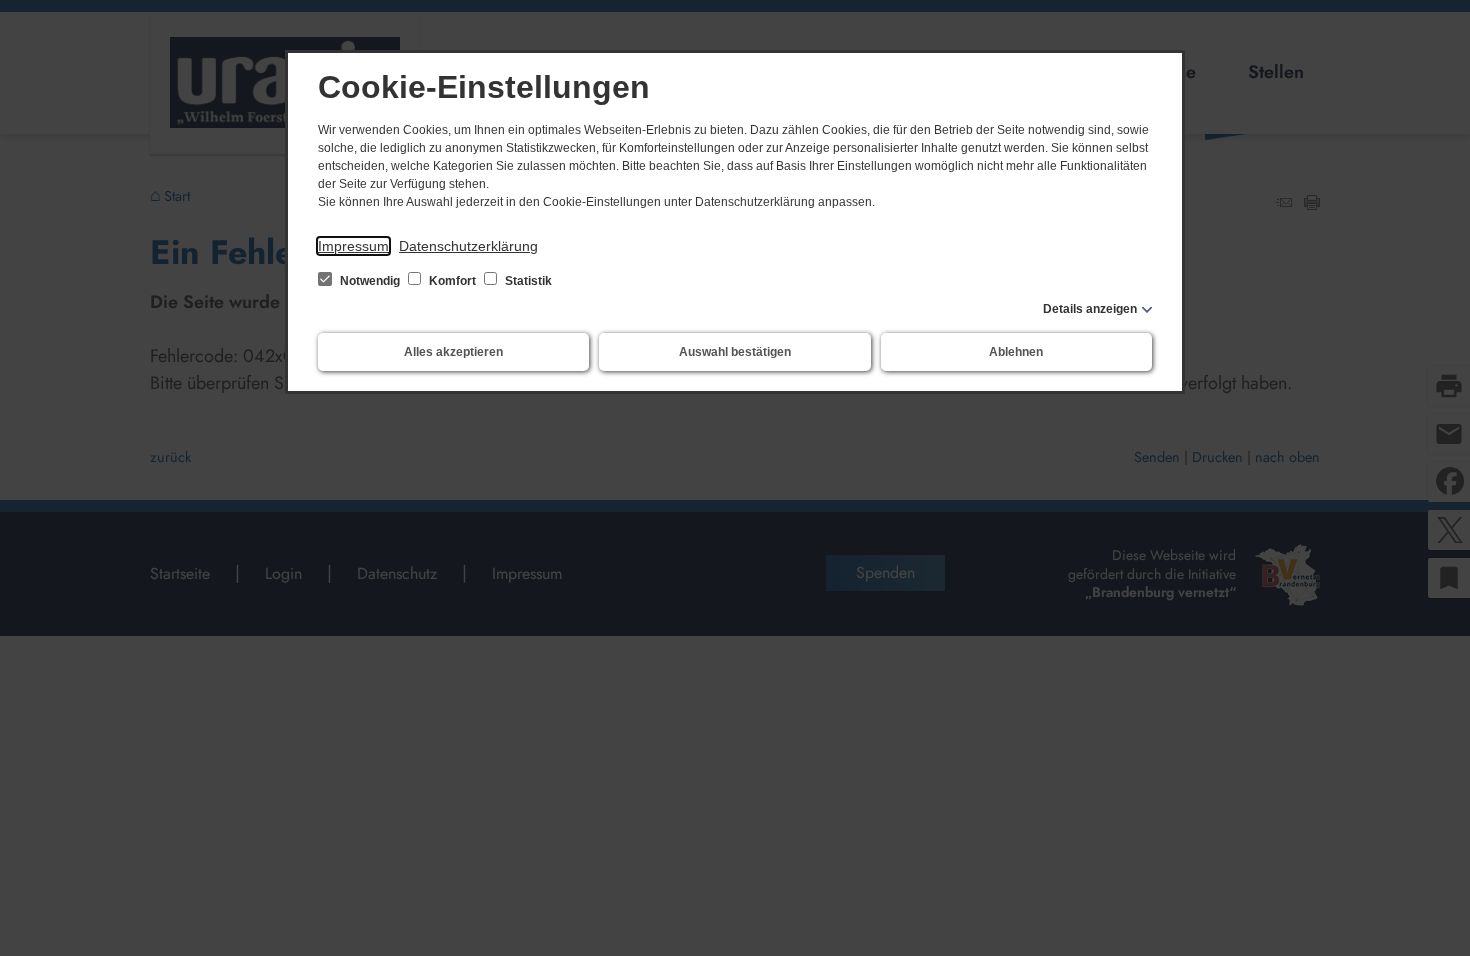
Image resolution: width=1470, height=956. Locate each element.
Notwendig (370, 281)
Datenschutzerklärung (468, 246)
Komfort (452, 281)
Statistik (527, 281)
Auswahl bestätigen (735, 352)
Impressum (353, 246)
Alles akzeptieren (453, 352)
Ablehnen (1016, 352)
